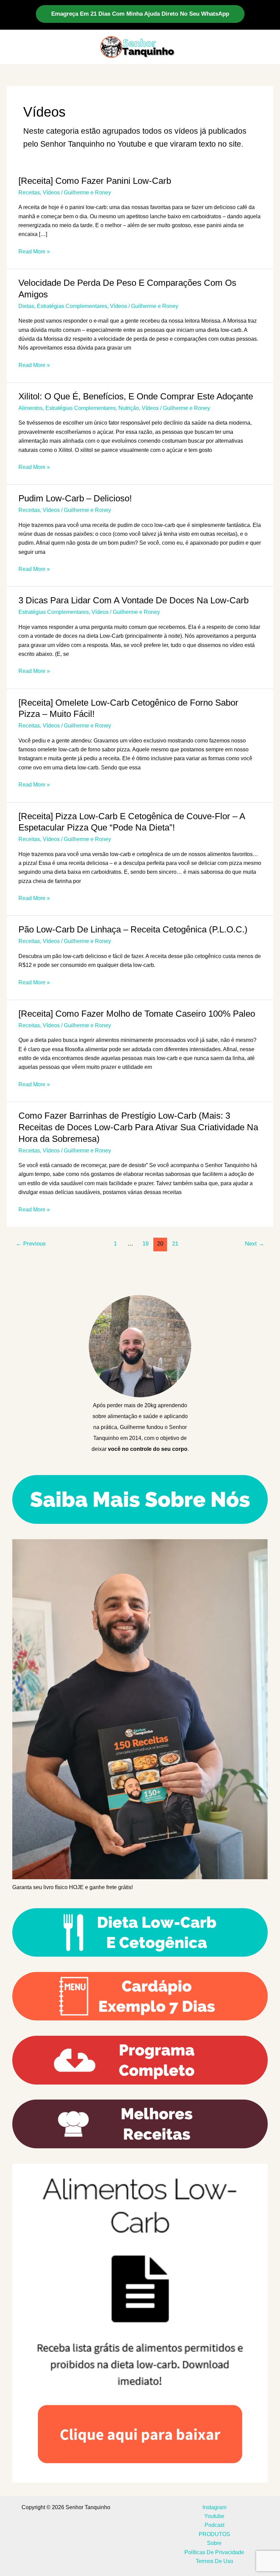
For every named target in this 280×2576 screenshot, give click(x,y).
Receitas (29, 193)
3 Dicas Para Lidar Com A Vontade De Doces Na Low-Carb (134, 600)
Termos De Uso (214, 2561)
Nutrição (129, 408)
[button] (140, 14)
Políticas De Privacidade (214, 2552)
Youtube (214, 2516)
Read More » (34, 252)
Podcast (214, 2525)
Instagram (214, 2507)
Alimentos (31, 408)
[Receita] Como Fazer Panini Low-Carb (95, 181)
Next (255, 1244)
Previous (31, 1244)
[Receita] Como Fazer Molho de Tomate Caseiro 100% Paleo (137, 1014)
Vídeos (51, 193)
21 (175, 1244)
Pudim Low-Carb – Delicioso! (75, 498)
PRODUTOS (214, 2534)
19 (145, 1244)
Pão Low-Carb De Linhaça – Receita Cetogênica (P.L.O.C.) (133, 929)
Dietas (26, 306)
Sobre (214, 2543)
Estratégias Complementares (72, 306)
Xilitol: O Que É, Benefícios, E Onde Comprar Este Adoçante (136, 396)
